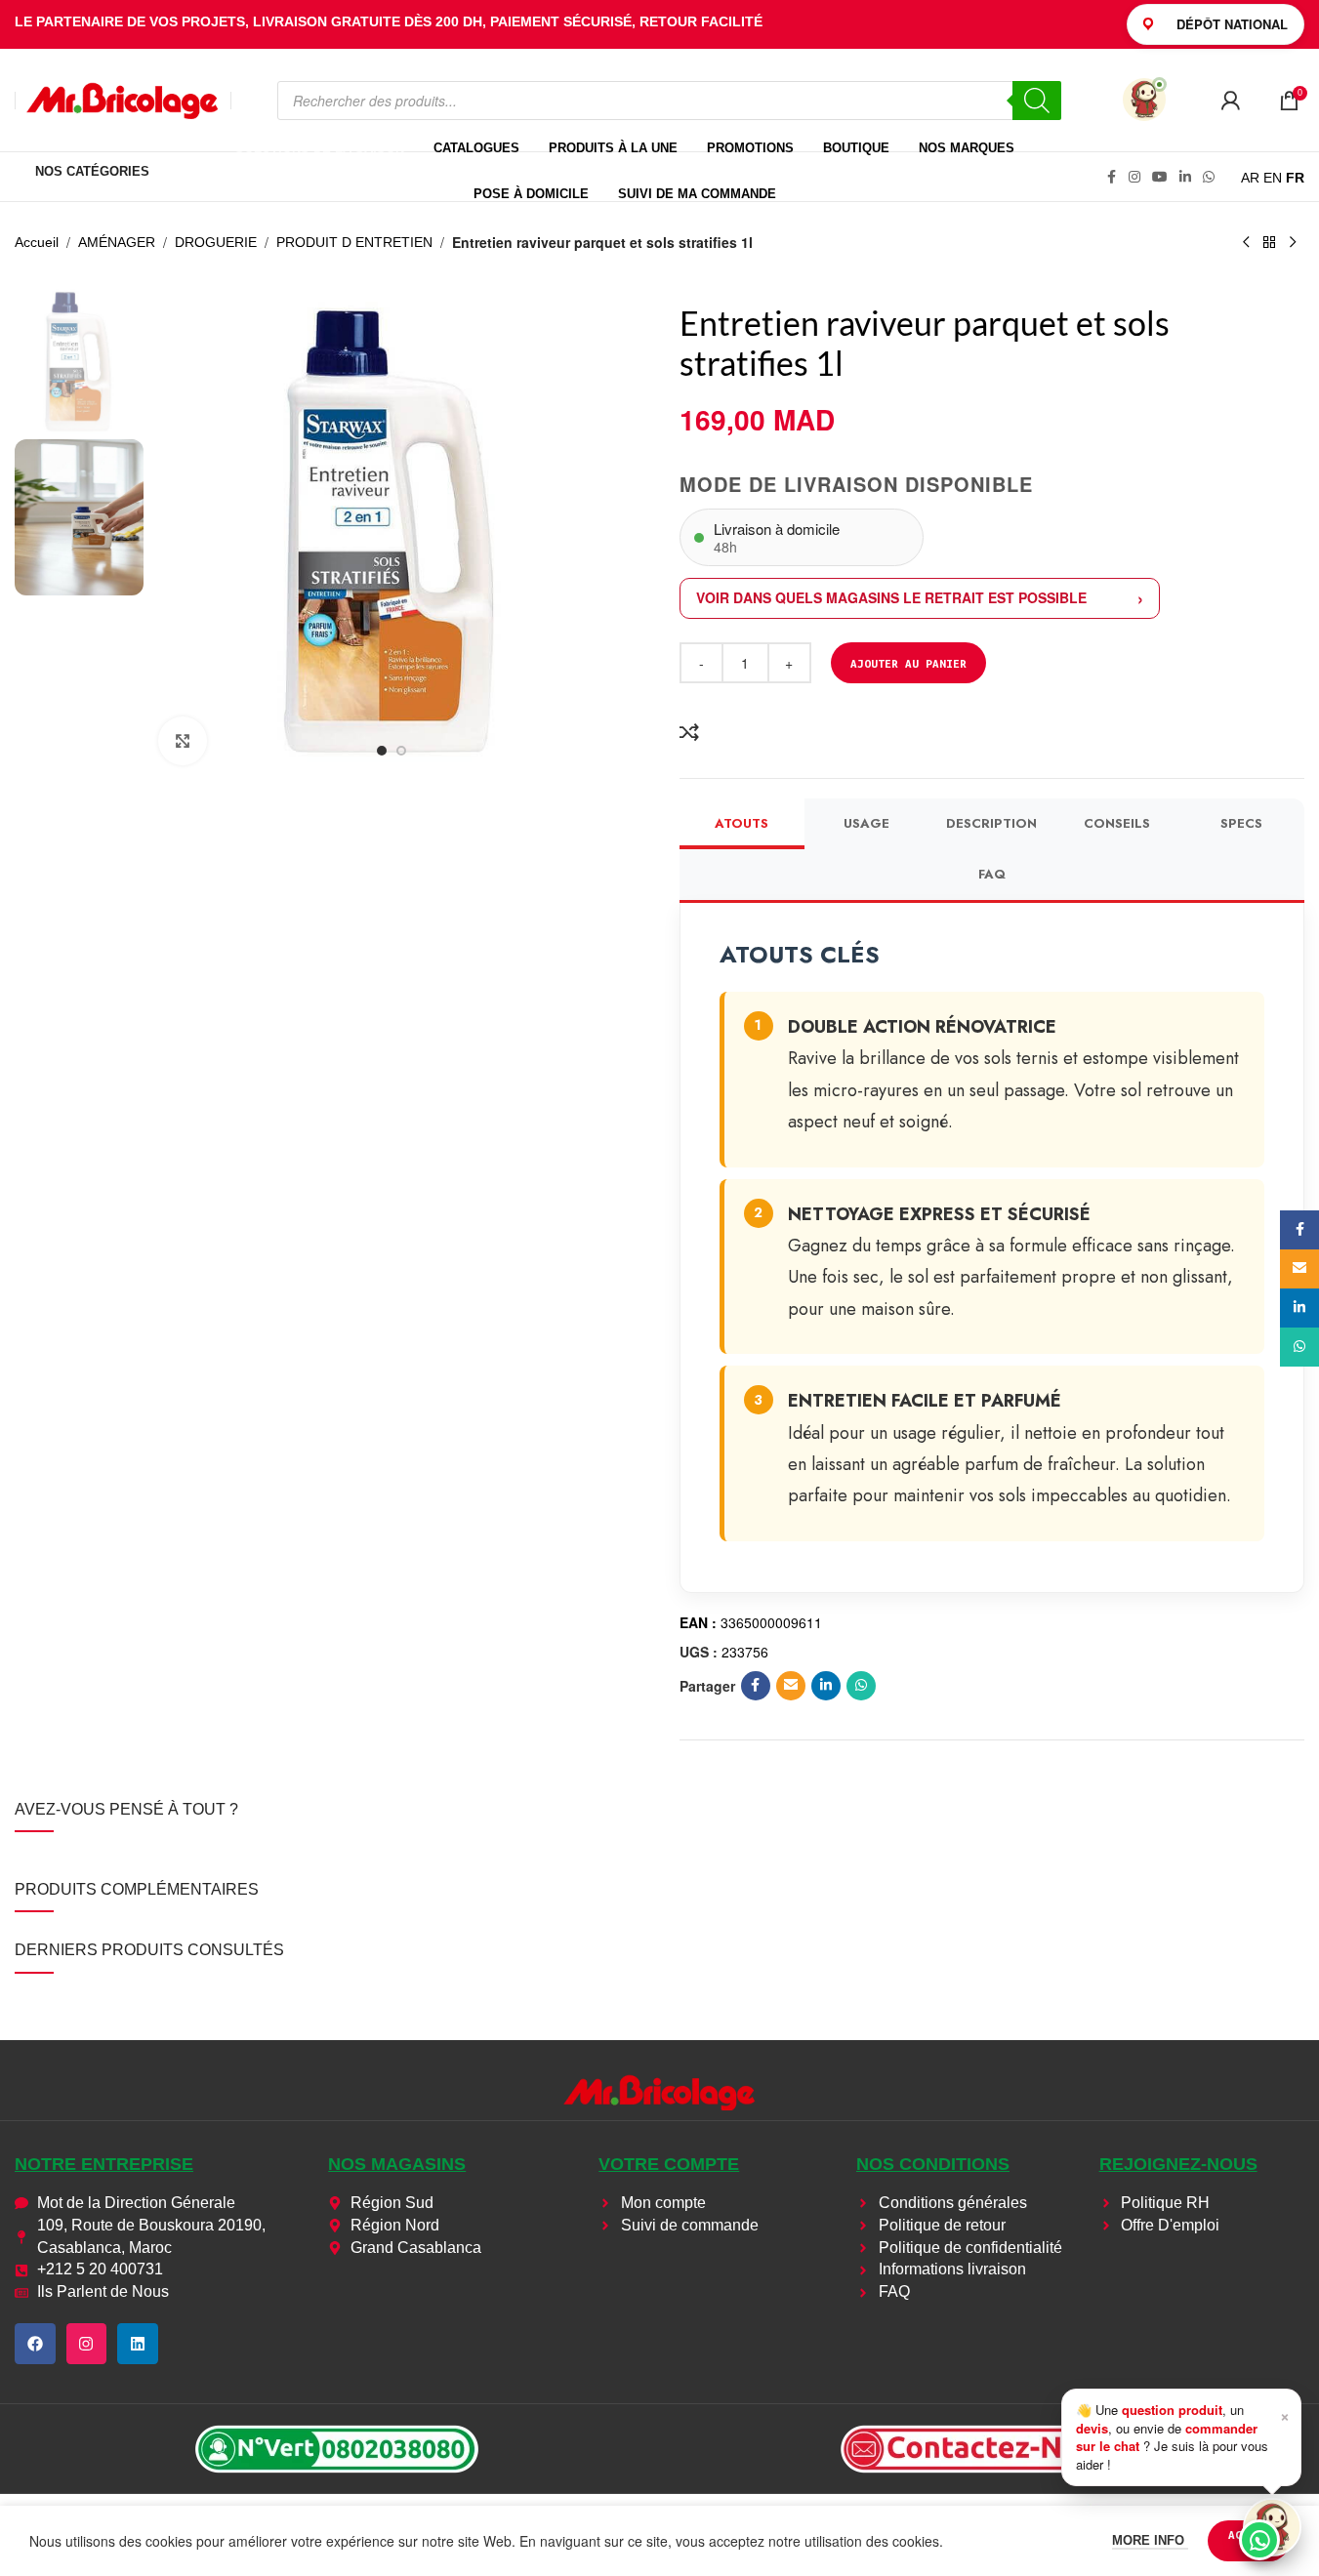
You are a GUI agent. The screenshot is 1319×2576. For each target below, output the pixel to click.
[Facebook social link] (1111, 177)
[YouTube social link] (1160, 177)
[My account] (1230, 101)
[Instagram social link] (1134, 177)
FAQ (992, 874)
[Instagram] (87, 2344)
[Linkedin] (138, 2344)
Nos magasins (397, 2164)
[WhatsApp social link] (1209, 177)
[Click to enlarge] (183, 741)
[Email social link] (791, 1686)
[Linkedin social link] (1185, 177)
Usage (866, 823)
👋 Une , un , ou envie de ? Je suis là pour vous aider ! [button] (1183, 2436)
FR (1295, 178)
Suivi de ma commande (697, 194)
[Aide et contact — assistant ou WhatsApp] (1272, 2527)
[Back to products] (1269, 243)
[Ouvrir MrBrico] (1144, 100)
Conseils (1117, 823)
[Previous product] (1246, 243)
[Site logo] (123, 99)
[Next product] (1293, 243)
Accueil (37, 242)
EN (1273, 178)
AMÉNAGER (117, 242)
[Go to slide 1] (382, 751)
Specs (1241, 823)
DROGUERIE (216, 242)
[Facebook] (35, 2344)
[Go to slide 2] (401, 751)
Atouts (742, 823)
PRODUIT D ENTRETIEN (354, 242)
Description (991, 823)
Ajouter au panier (908, 663)
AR (1250, 178)
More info (1150, 2540)
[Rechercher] (1037, 101)
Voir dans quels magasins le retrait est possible (891, 597)
